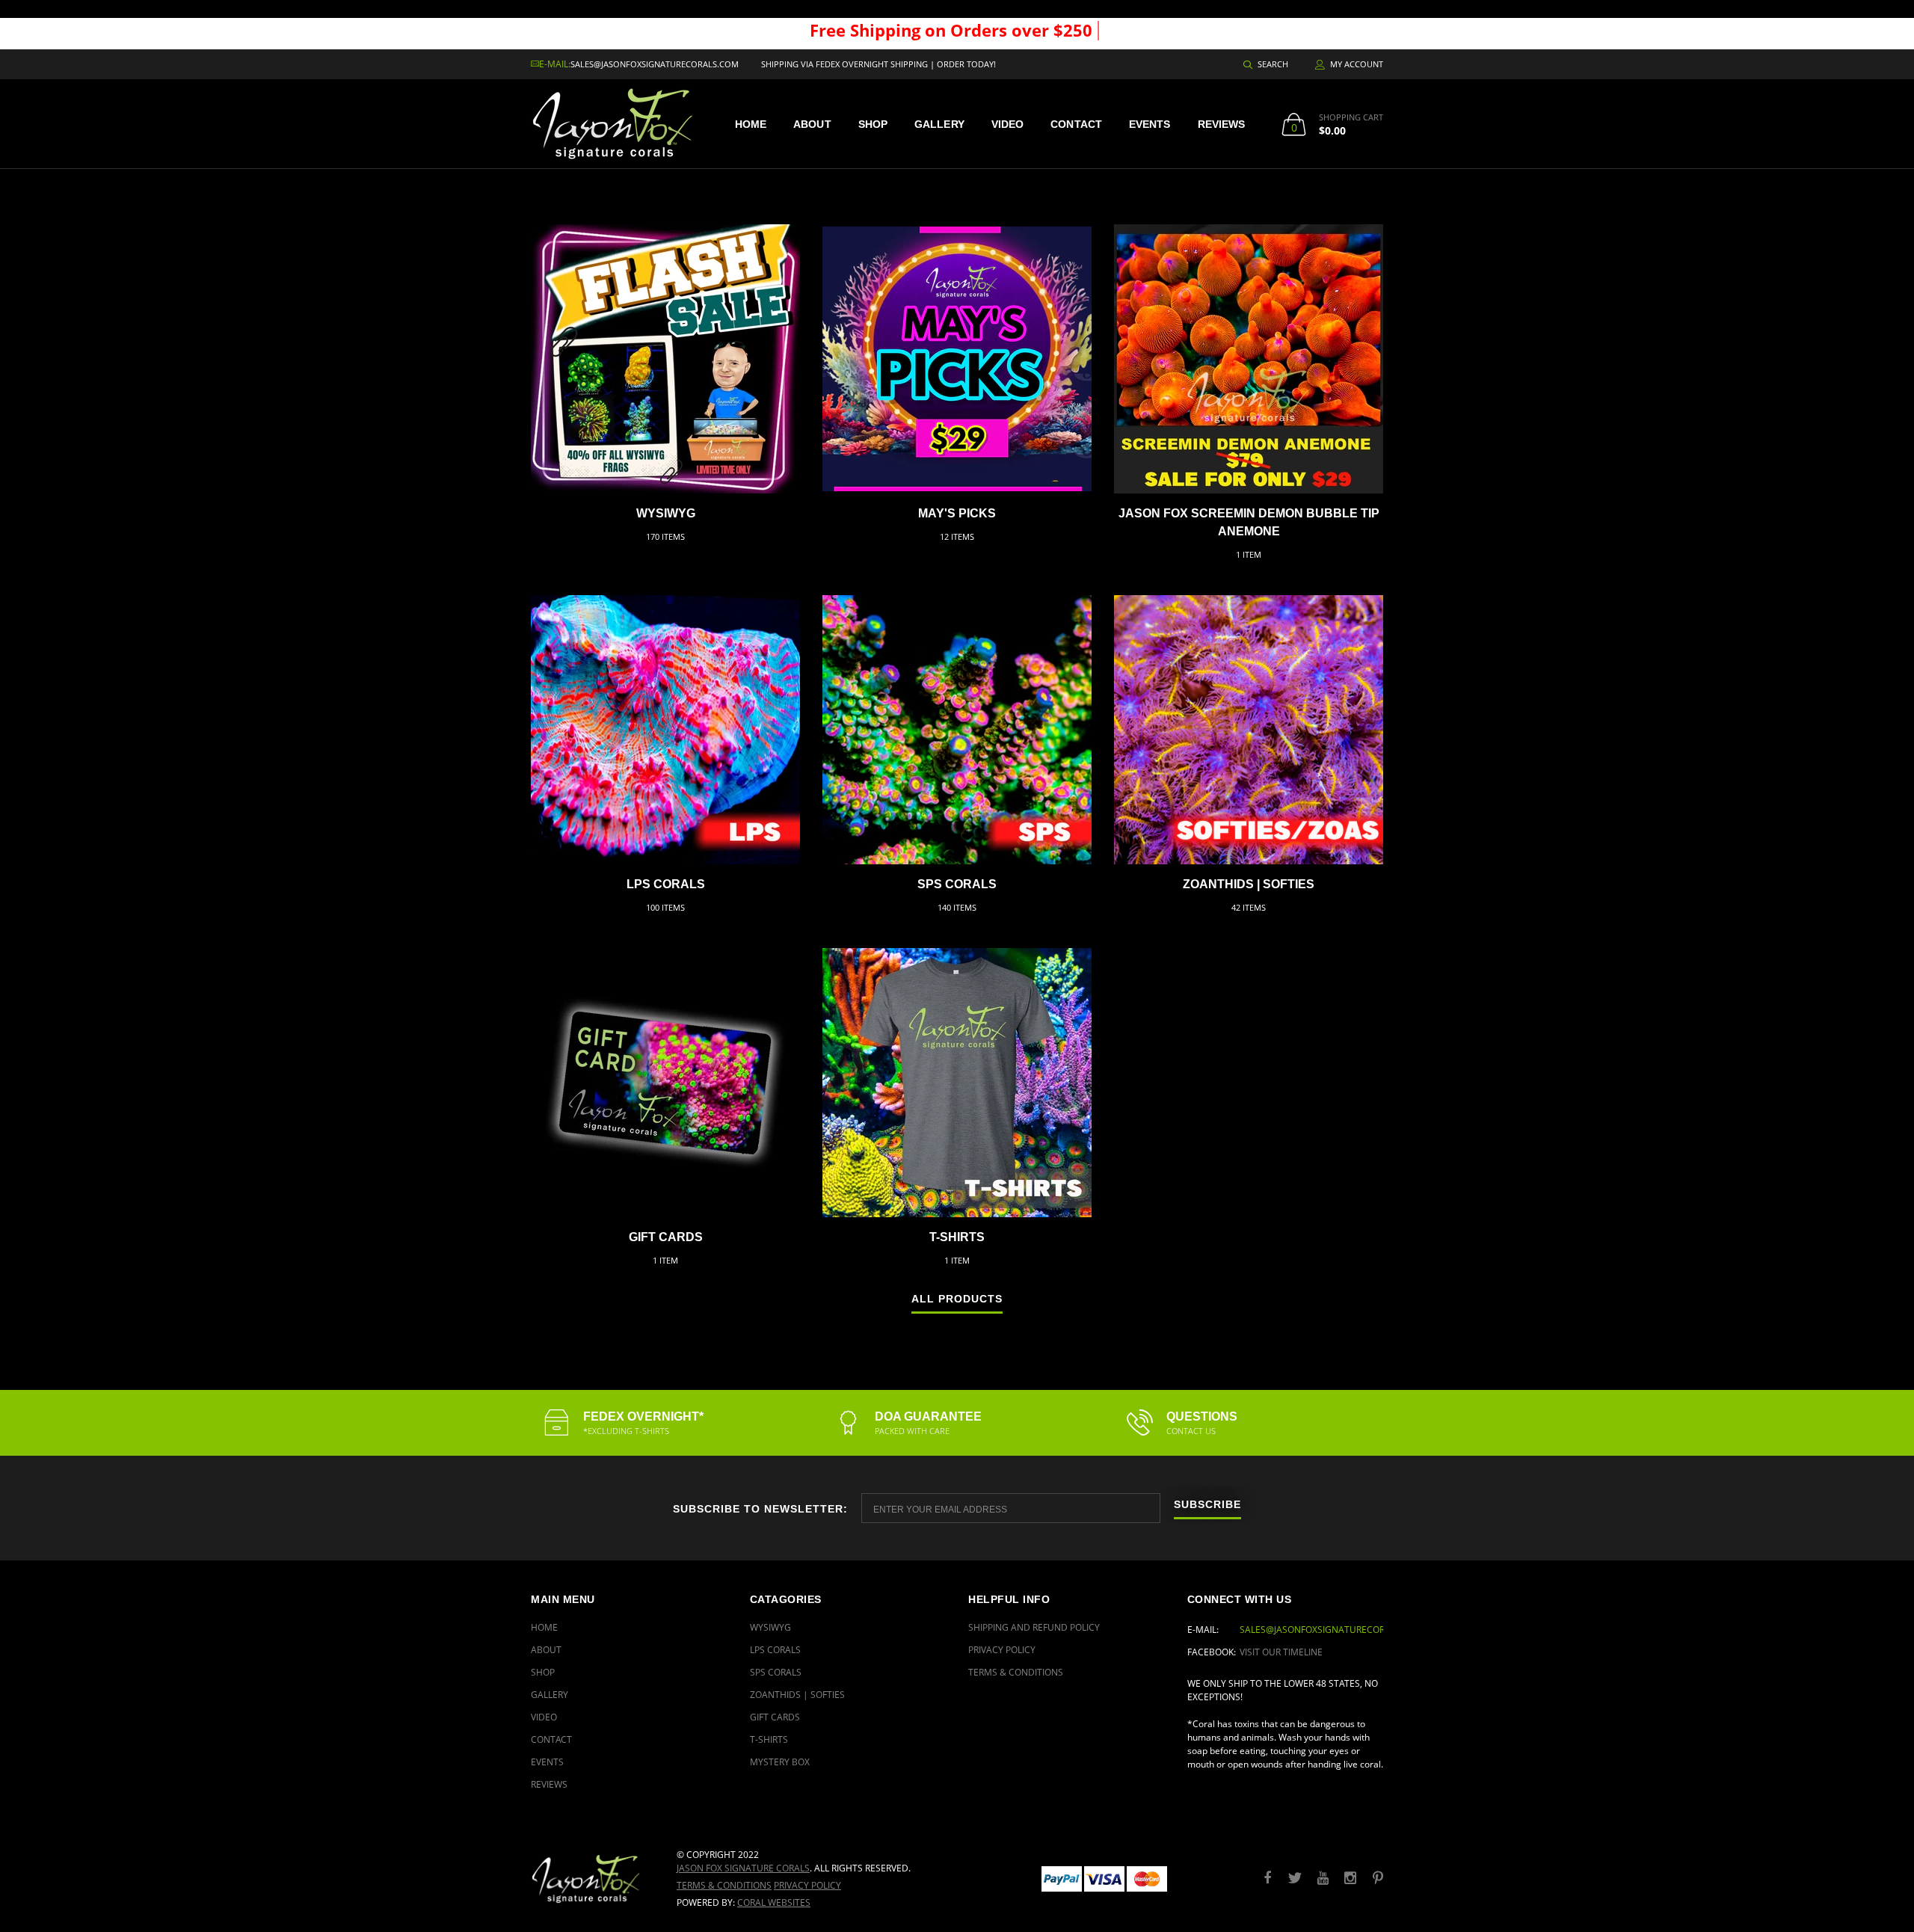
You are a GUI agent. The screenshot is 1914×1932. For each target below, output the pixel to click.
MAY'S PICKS (957, 513)
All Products (957, 1299)
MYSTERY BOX (780, 1762)
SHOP (873, 124)
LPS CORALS (666, 884)
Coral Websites (774, 1902)
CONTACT (1076, 124)
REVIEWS (1222, 124)
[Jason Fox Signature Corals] (593, 1879)
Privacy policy (807, 1885)
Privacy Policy (1002, 1650)
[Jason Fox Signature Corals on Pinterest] (1378, 1879)
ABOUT (812, 124)
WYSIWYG (666, 513)
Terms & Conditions (1016, 1672)
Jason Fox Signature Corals (743, 1868)
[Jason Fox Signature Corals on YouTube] (1323, 1879)
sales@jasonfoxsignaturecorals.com (655, 64)
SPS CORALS (957, 884)
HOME (751, 124)
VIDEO (1008, 124)
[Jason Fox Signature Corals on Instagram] (1350, 1879)
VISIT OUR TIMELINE (1281, 1652)
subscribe (1207, 1505)
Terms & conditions (724, 1885)
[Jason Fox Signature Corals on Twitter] (1295, 1879)
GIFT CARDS (666, 1237)
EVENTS (1150, 124)
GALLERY (939, 124)
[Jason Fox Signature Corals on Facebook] (1267, 1879)
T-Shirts (957, 1237)
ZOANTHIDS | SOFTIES (1249, 884)
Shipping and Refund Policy (1034, 1627)
